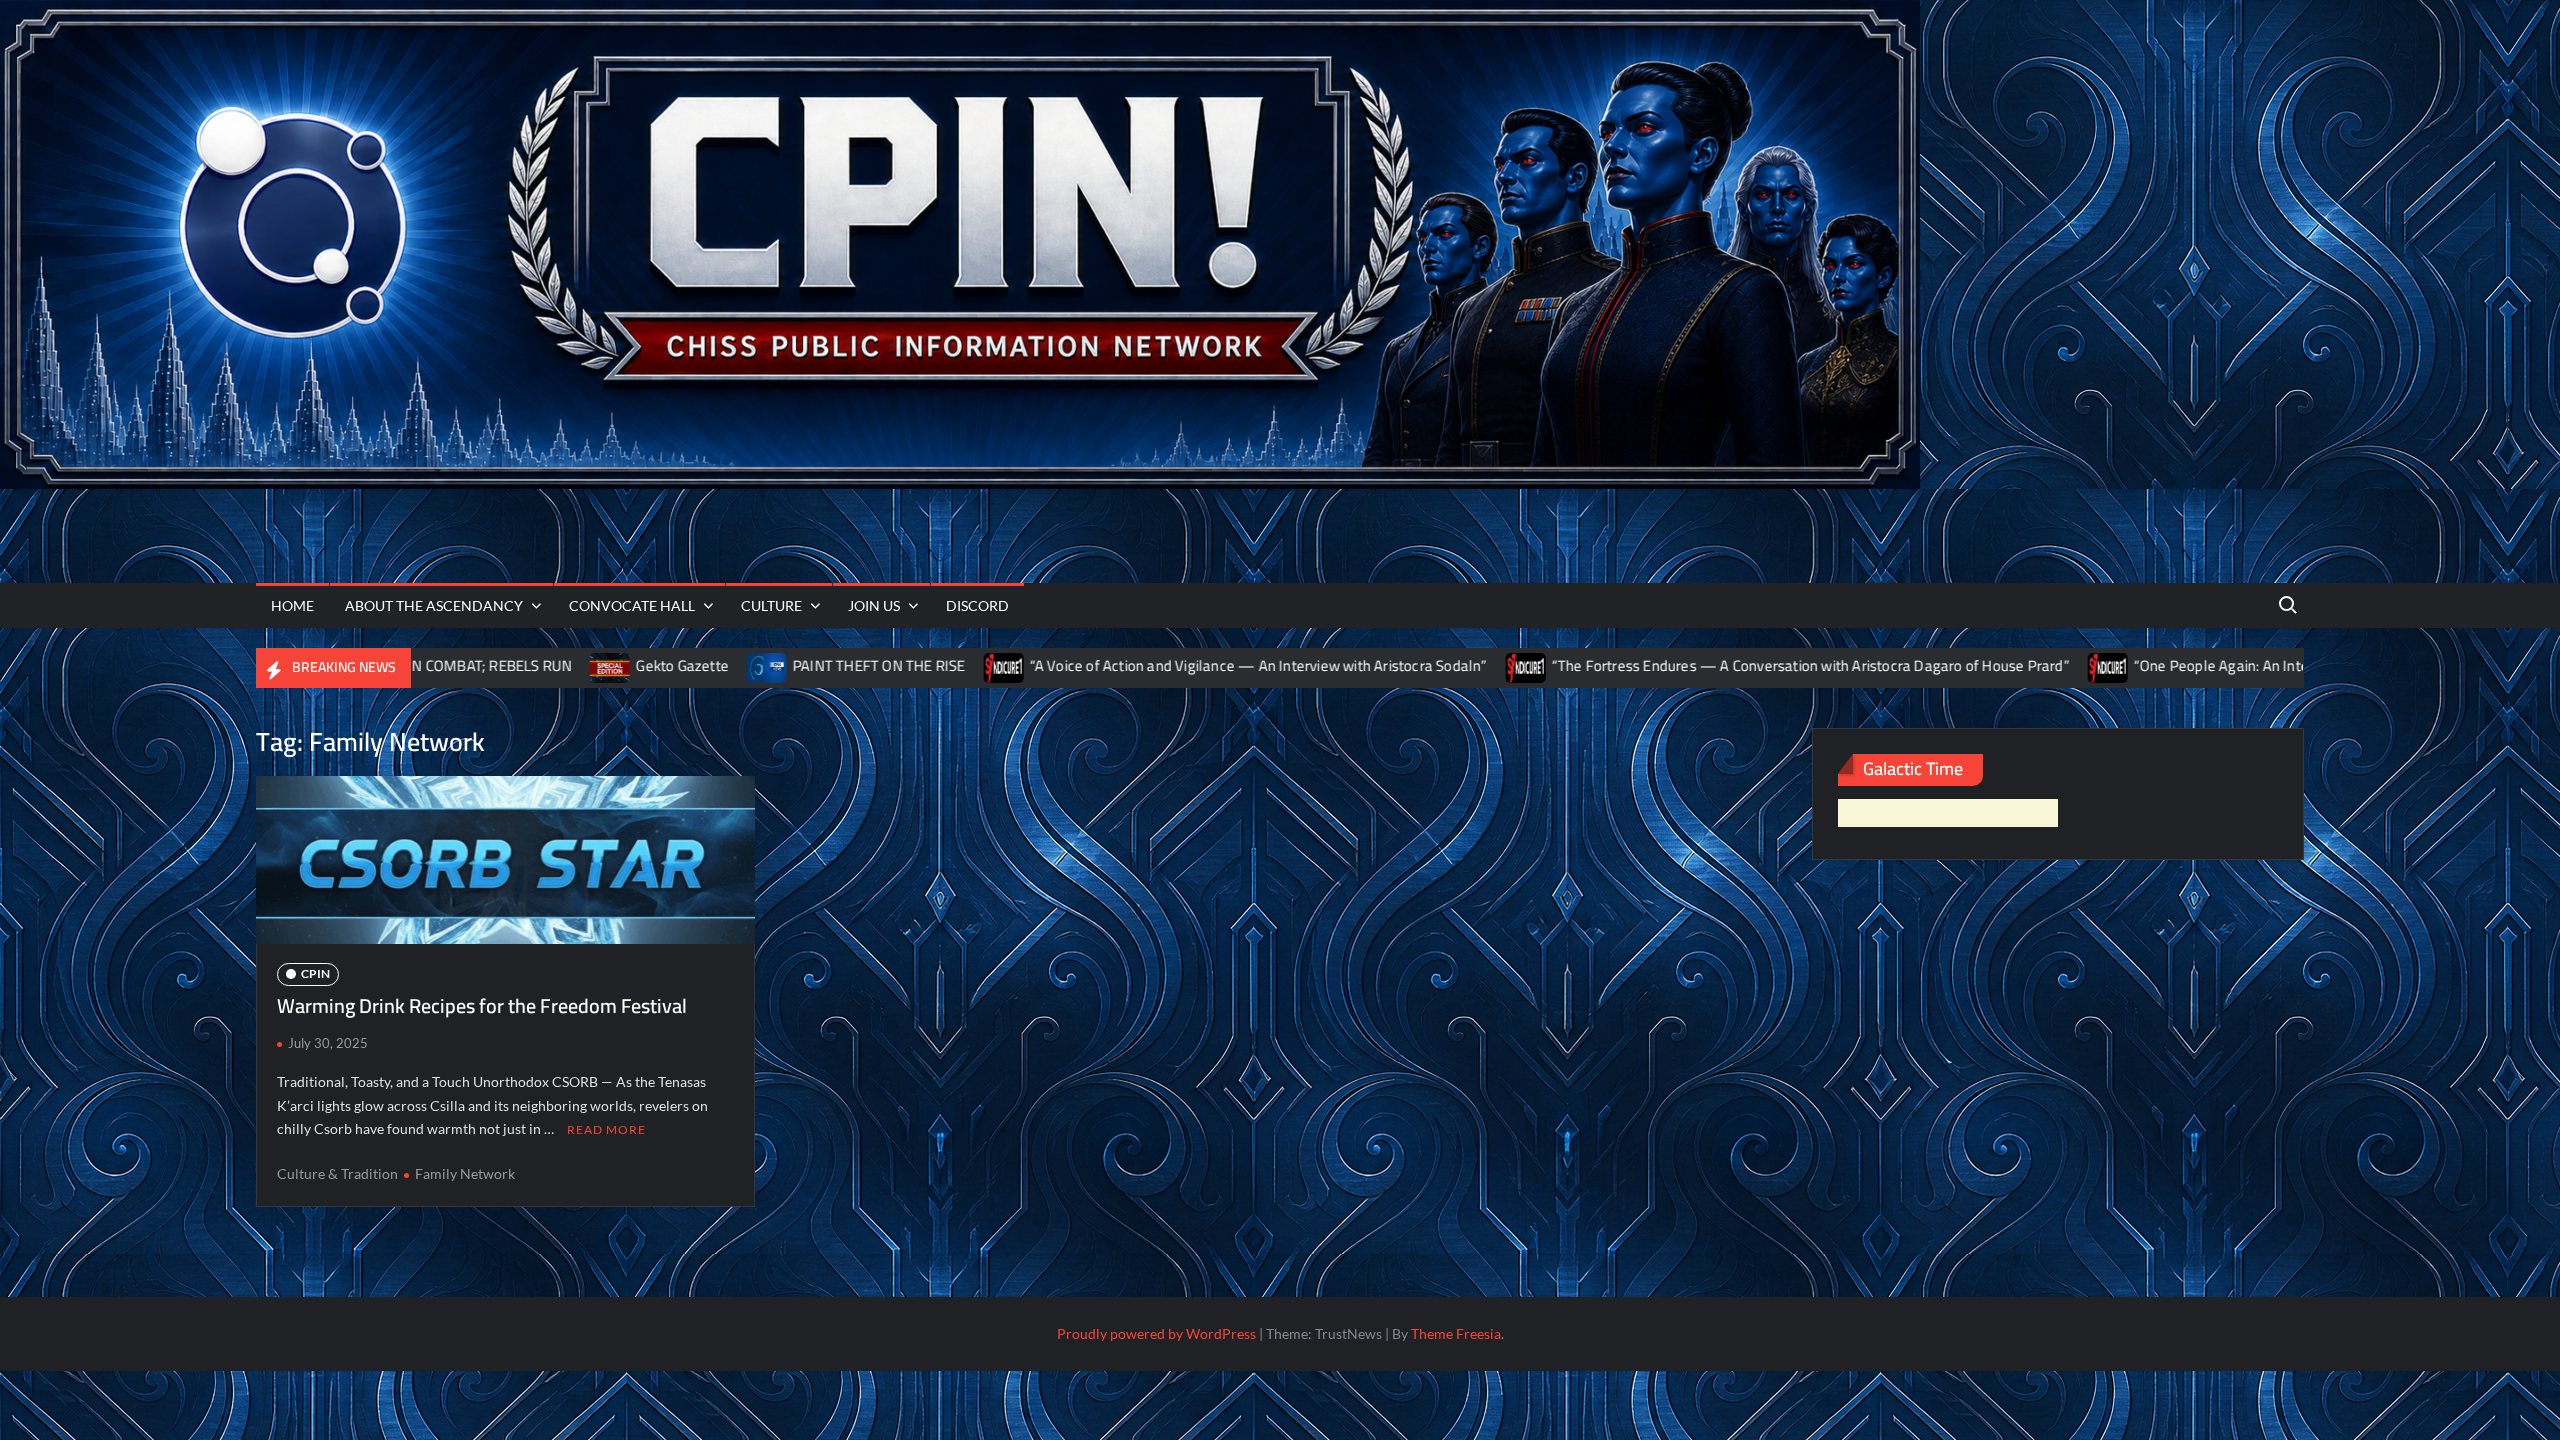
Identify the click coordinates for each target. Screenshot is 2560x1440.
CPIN (315, 973)
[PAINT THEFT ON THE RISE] (598, 665)
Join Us (874, 605)
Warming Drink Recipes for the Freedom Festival (482, 1005)
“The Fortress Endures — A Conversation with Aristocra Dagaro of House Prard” (1641, 665)
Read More (606, 1129)
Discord (977, 605)
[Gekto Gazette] (442, 665)
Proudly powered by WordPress (1156, 1333)
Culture (771, 605)
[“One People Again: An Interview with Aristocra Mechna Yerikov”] (1939, 665)
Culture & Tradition (337, 1173)
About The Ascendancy (434, 605)
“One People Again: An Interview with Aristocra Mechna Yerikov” (2171, 665)
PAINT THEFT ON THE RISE (709, 665)
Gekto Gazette (513, 665)
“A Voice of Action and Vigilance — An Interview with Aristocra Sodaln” (1089, 665)
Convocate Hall (632, 605)
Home (292, 605)
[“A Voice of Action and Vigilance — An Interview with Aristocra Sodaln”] (835, 665)
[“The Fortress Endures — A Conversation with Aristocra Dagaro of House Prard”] (1357, 665)
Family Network (465, 1173)
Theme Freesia (1456, 1333)
